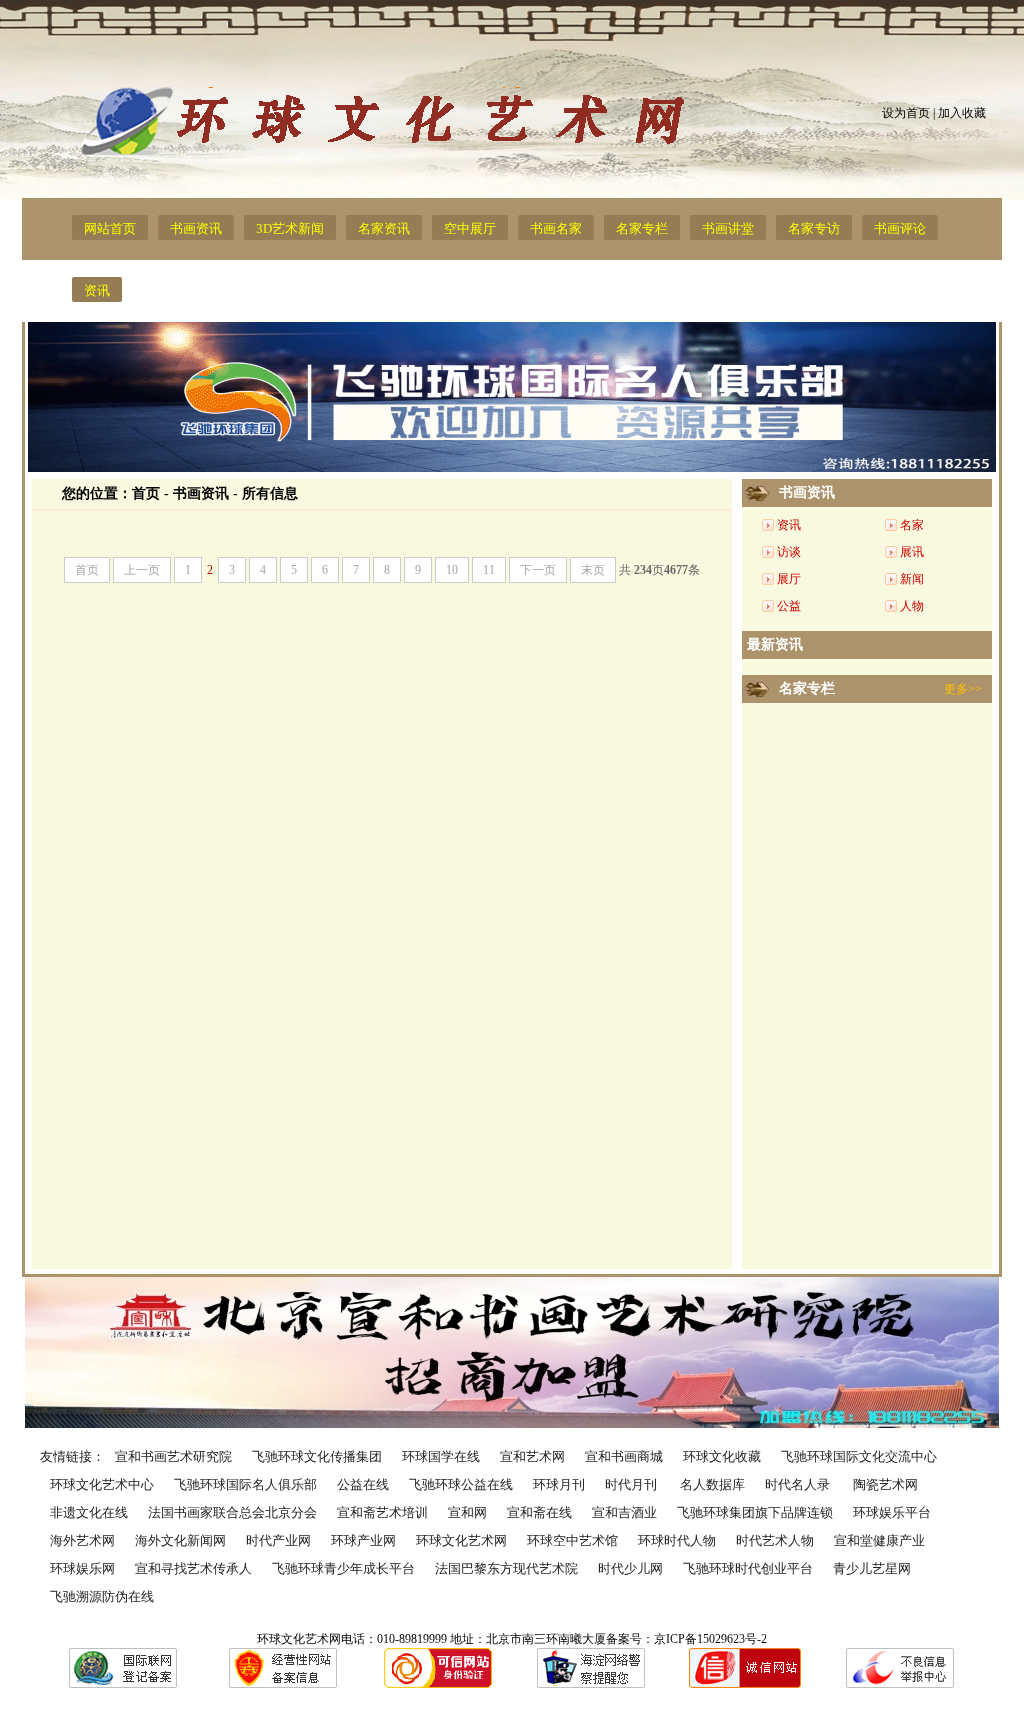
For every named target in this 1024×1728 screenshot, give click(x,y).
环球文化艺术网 (461, 1540)
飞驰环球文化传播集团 (317, 1456)
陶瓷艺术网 (885, 1484)
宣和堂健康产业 (879, 1540)
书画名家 (556, 228)
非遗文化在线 (89, 1512)
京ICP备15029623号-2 (710, 1639)
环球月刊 (559, 1484)
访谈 (789, 552)
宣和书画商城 (624, 1456)
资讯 (97, 290)
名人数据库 (712, 1484)
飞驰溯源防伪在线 (102, 1596)
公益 (789, 606)
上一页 (142, 570)
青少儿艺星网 (872, 1568)
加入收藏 (962, 113)
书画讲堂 (728, 228)
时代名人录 (799, 1484)
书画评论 (900, 228)
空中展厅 (470, 228)
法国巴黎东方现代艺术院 (506, 1568)
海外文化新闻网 (180, 1540)
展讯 (912, 552)
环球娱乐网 (82, 1568)
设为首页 (906, 113)
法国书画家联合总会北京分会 (232, 1512)
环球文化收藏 (722, 1456)
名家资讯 (384, 228)
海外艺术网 (82, 1540)
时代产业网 (278, 1540)
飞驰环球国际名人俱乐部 (245, 1484)
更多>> (963, 689)
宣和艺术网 (532, 1456)
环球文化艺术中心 (102, 1484)
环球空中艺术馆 (572, 1540)
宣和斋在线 (539, 1512)
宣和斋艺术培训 (382, 1512)
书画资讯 (196, 228)
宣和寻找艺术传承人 (193, 1568)
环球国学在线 (441, 1456)
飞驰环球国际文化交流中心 (859, 1456)
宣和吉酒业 (624, 1512)
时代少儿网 (630, 1568)
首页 (146, 493)
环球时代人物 (677, 1540)
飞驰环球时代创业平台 (748, 1568)
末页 (593, 570)
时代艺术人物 (775, 1540)
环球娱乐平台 (892, 1512)
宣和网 (467, 1512)
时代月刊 (632, 1484)
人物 (912, 606)
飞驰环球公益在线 (461, 1484)
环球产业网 (363, 1540)
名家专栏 (642, 228)
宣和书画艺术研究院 (173, 1456)
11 (489, 570)
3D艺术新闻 (290, 228)
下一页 (538, 570)
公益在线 (363, 1484)
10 (452, 570)
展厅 (789, 579)
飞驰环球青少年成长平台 (343, 1568)
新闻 (912, 579)
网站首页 (110, 228)
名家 (912, 525)
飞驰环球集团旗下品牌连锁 (755, 1512)
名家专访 (814, 228)
